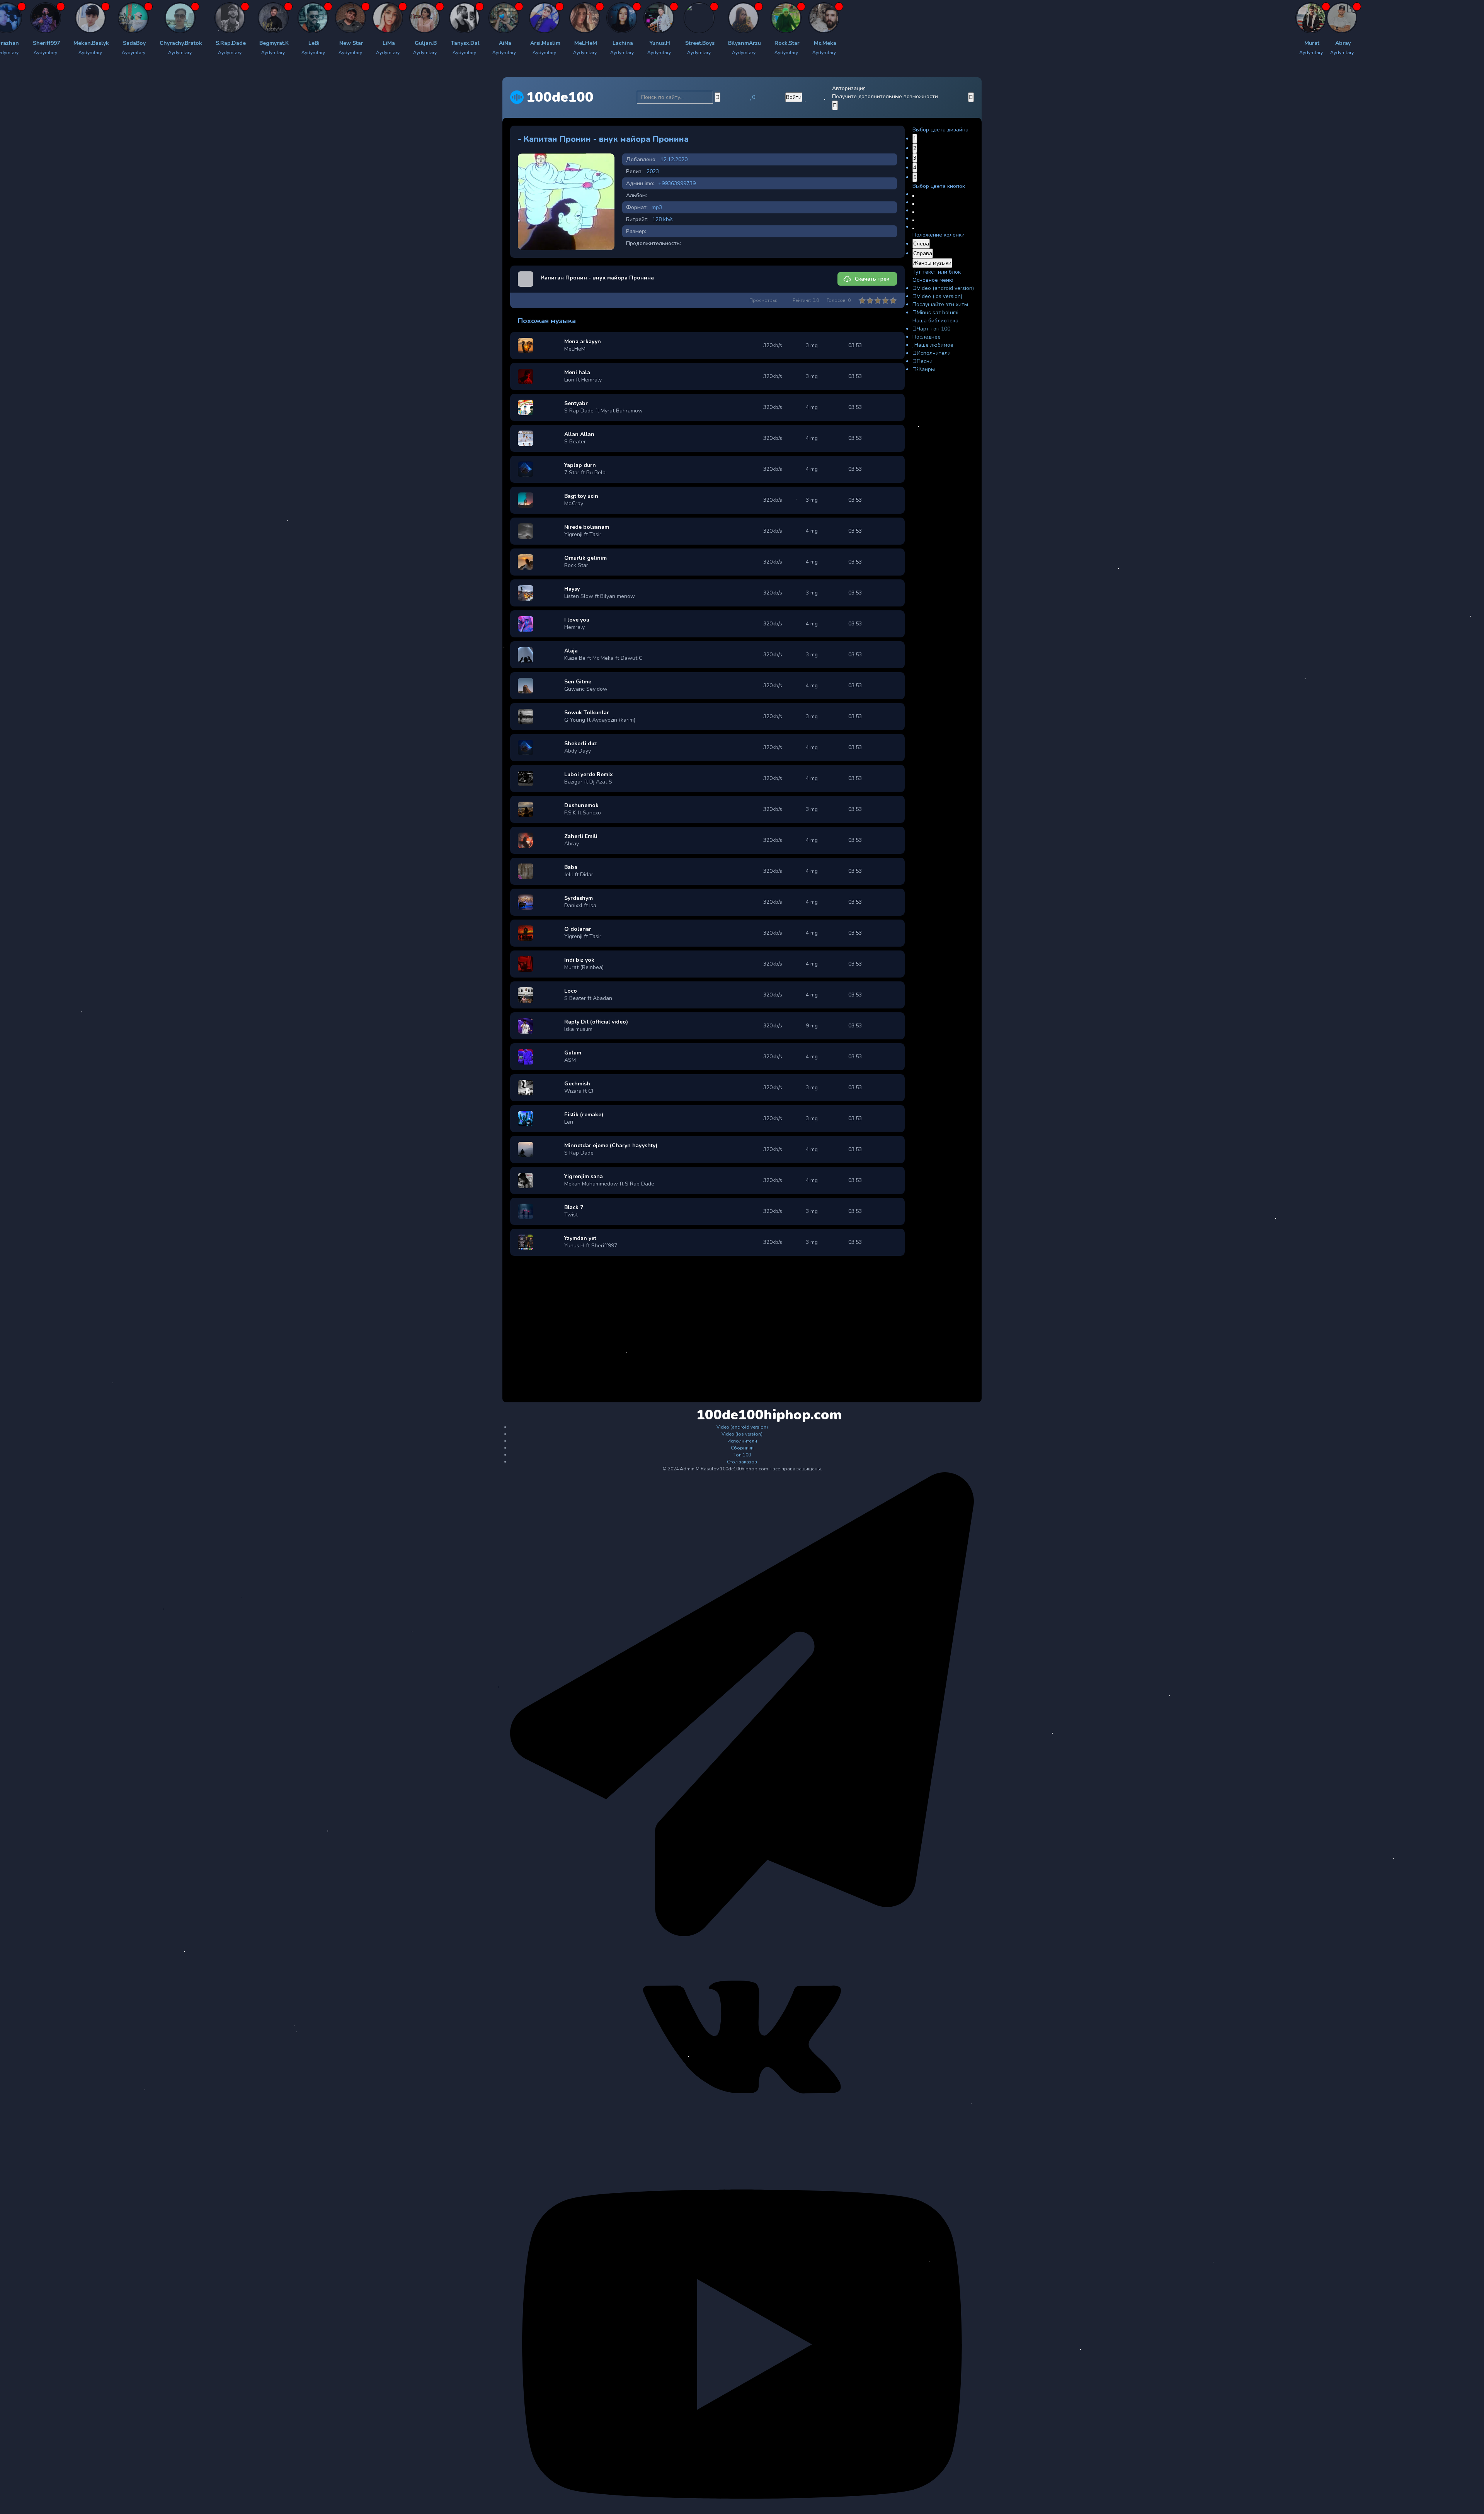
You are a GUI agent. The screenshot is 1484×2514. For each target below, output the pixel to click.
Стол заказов (742, 1462)
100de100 (560, 97)
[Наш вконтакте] (742, 2134)
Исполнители (934, 353)
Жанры (926, 369)
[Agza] (66, 18)
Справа (923, 253)
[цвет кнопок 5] (913, 228)
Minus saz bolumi (938, 313)
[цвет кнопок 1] (913, 196)
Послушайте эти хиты (940, 304)
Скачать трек (872, 279)
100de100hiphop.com (743, 1415)
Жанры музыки (932, 263)
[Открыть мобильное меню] (971, 97)
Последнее (927, 337)
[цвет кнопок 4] (913, 220)
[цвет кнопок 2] (913, 204)
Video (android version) (945, 288)
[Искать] (717, 97)
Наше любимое (934, 345)
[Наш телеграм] (742, 1935)
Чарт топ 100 (933, 329)
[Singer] (390, 18)
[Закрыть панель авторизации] (835, 105)
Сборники (742, 1448)
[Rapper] (19, 18)
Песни (925, 361)
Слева (921, 244)
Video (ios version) (939, 296)
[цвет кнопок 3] (913, 212)
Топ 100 (742, 1455)
